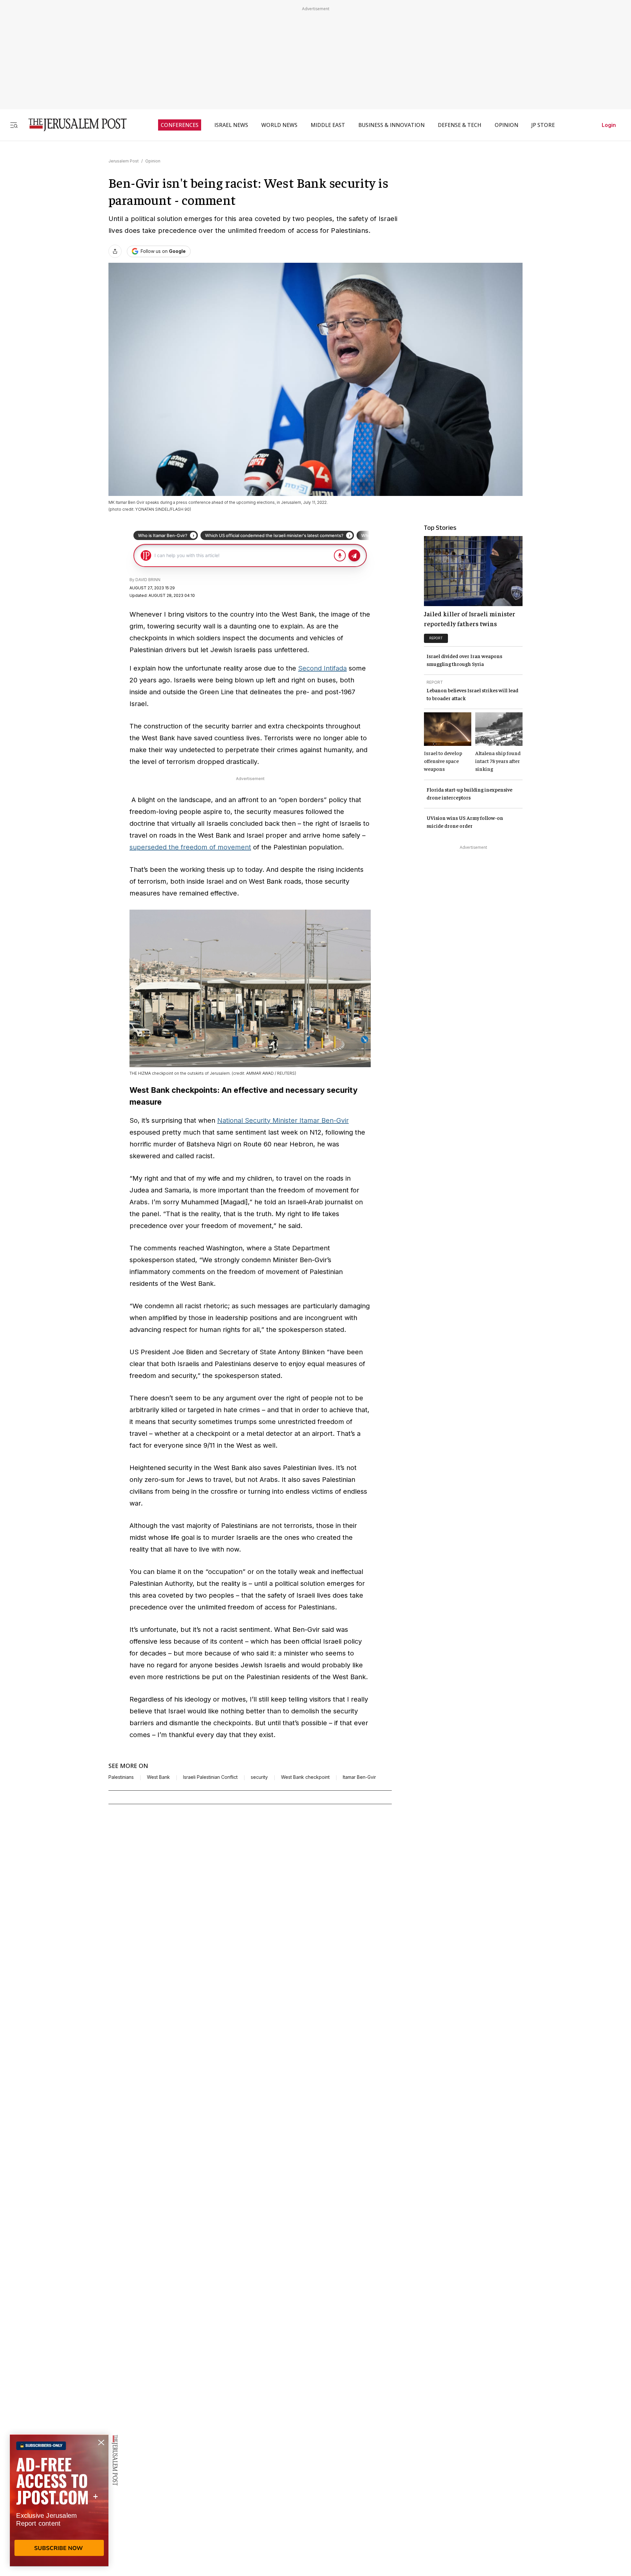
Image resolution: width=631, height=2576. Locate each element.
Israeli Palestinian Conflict (210, 1777)
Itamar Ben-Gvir (359, 1777)
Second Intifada (322, 668)
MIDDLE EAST (328, 125)
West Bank (158, 1777)
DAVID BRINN (148, 580)
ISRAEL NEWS (231, 125)
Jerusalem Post (124, 161)
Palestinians (121, 1777)
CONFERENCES (180, 125)
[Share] (115, 251)
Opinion (153, 161)
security (259, 1777)
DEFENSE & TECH (460, 125)
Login (609, 125)
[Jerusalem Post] (73, 125)
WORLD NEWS (279, 125)
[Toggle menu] (14, 125)
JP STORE (543, 125)
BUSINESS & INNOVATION (391, 125)
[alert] (59, 2500)
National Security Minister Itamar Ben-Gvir (283, 1120)
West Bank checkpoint (305, 1777)
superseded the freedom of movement (190, 847)
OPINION (506, 125)
